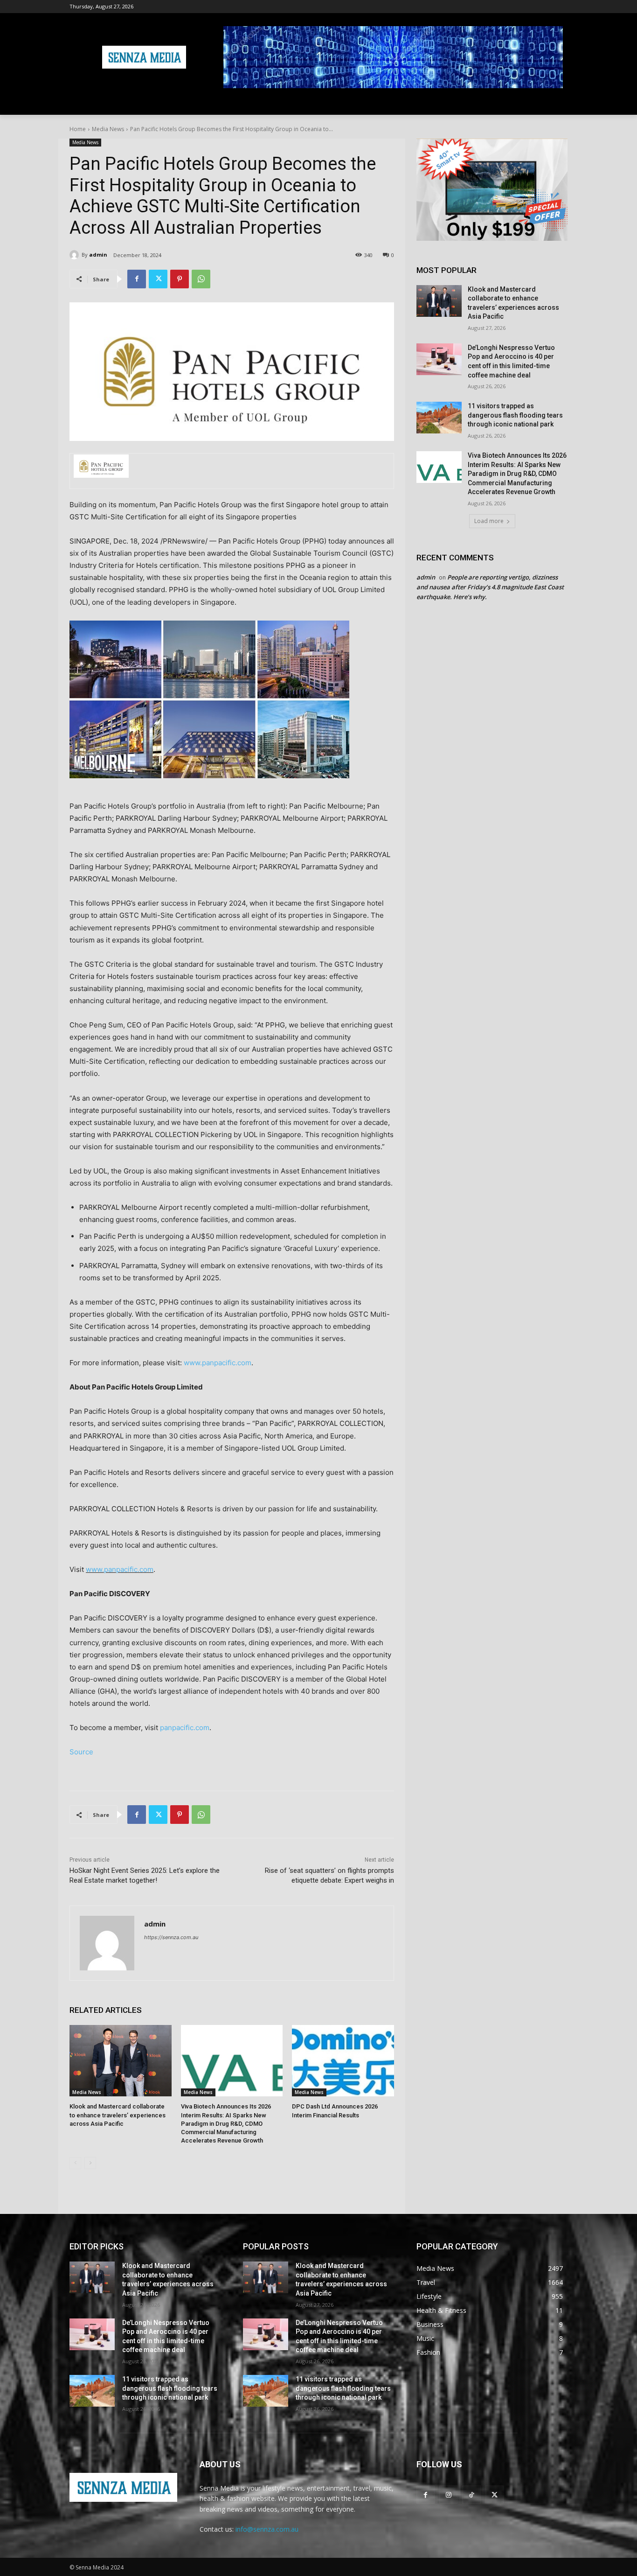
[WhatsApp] (201, 279)
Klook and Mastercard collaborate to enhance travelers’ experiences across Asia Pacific (118, 2115)
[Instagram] (448, 2495)
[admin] (76, 255)
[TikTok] (471, 2495)
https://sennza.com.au (171, 1937)
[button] (556, 104)
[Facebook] (137, 279)
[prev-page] (75, 2163)
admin (98, 255)
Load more (489, 521)
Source (81, 1752)
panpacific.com (185, 1728)
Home (78, 129)
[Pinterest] (180, 279)
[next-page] (90, 2163)
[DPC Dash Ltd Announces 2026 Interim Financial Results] (343, 2061)
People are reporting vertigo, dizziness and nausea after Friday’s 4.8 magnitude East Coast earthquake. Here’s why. (490, 587)
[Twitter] (158, 279)
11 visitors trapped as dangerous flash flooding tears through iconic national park (515, 415)
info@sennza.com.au (267, 2529)
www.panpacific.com (218, 1363)
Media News (108, 129)
